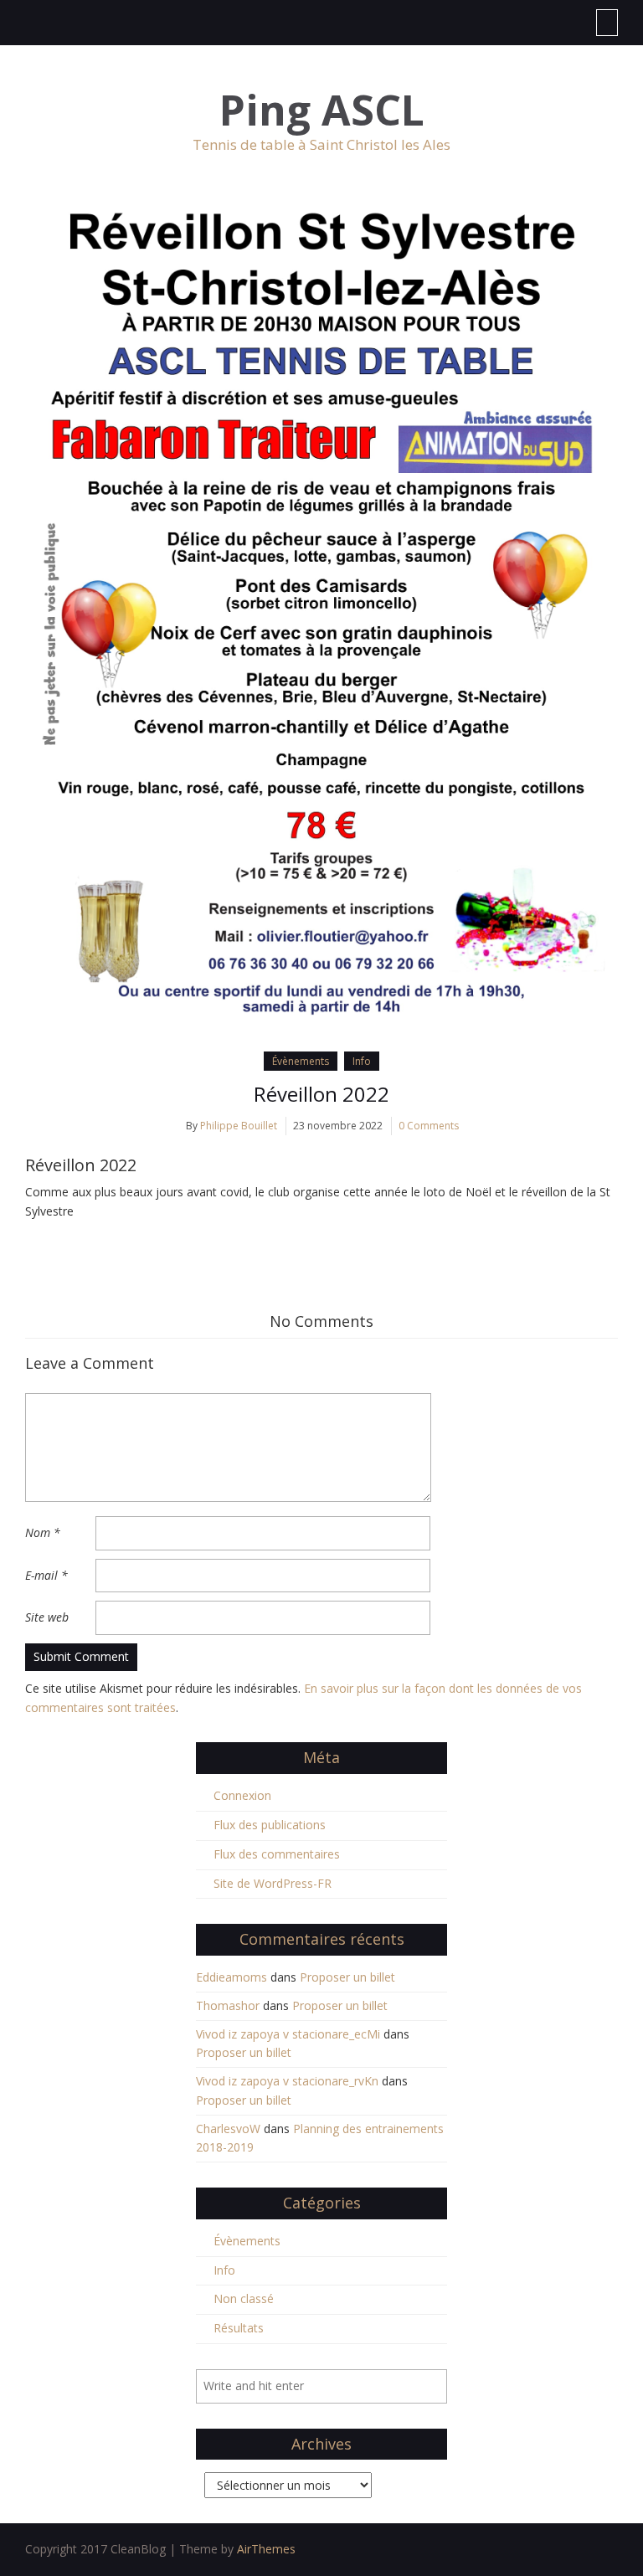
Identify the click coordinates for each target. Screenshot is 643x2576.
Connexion (242, 1795)
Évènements (301, 1061)
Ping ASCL (322, 110)
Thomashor (228, 2005)
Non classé (244, 2298)
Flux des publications (270, 1825)
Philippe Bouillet (239, 1126)
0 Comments (429, 1126)
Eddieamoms (231, 1977)
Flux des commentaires (277, 1854)
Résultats (239, 2328)
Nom (43, 1532)
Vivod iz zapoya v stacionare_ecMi (288, 2034)
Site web (47, 1617)
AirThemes (266, 2549)
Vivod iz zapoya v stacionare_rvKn (287, 2081)
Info (362, 1061)
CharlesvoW (228, 2129)
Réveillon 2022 (321, 1094)
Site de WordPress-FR (273, 1883)
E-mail (46, 1575)
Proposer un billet (347, 1977)
